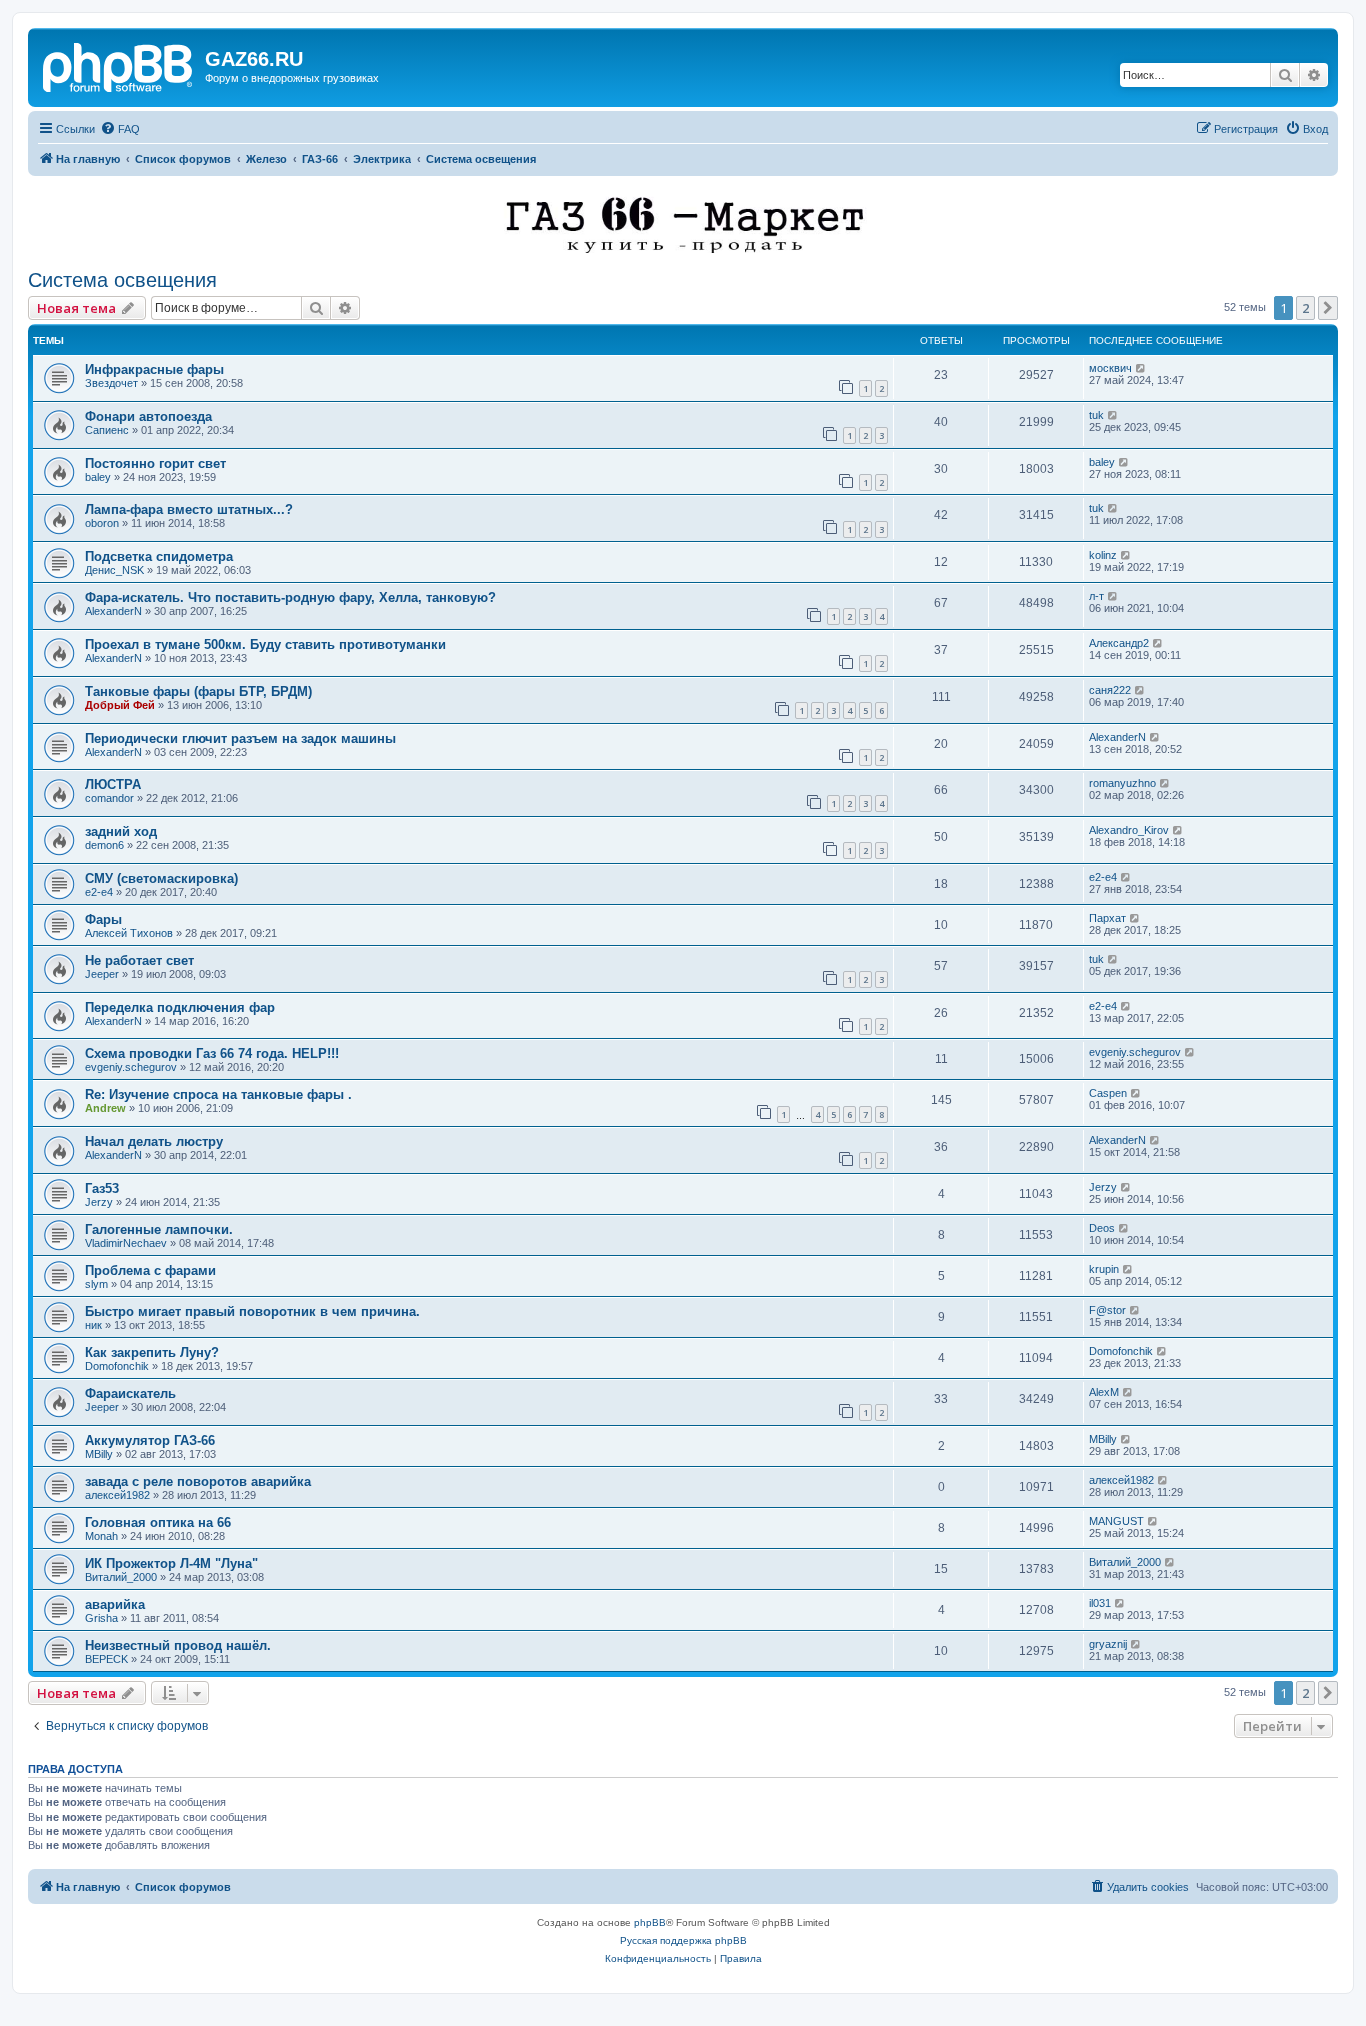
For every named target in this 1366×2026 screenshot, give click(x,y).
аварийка (115, 1604)
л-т (1096, 596)
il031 (1100, 1603)
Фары (103, 919)
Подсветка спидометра (159, 556)
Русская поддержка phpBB (683, 1940)
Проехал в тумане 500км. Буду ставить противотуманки (265, 644)
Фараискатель (130, 1393)
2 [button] (1305, 308)
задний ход (121, 831)
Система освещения (122, 280)
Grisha (101, 1618)
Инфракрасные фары (154, 369)
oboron (102, 523)
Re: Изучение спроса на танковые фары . (218, 1094)
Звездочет (111, 383)
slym (96, 1284)
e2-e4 (99, 892)
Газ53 (102, 1188)
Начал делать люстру (154, 1141)
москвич (1110, 368)
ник (93, 1325)
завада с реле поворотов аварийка (198, 1481)
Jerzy (99, 1202)
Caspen (1108, 1093)
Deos (1102, 1228)
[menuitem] (120, 129)
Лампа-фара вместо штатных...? (189, 509)
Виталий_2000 (121, 1577)
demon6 (104, 845)
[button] (1328, 308)
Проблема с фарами (150, 1270)
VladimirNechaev (126, 1243)
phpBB (650, 1922)
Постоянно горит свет (155, 463)
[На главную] (119, 65)
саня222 (1110, 690)
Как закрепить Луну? (152, 1352)
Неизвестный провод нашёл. (178, 1645)
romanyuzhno (1122, 783)
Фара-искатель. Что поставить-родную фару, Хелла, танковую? (290, 597)
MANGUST (1116, 1521)
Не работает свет (139, 960)
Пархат (1107, 918)
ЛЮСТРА (113, 784)
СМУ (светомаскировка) (161, 878)
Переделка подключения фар (180, 1007)
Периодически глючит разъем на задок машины (240, 738)
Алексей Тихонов (129, 933)
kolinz (1103, 555)
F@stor (1107, 1310)
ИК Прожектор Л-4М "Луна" (171, 1563)
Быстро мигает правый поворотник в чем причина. (252, 1311)
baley (98, 477)
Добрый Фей (120, 705)
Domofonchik (117, 1366)
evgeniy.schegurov (131, 1067)
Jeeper (102, 974)
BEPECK (106, 1659)
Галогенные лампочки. (159, 1229)
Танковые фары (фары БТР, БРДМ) (198, 691)
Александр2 (1119, 643)
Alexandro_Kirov (1129, 830)
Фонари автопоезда (148, 416)
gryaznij (1108, 1644)
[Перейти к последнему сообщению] (1141, 368)
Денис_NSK (114, 570)
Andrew (105, 1108)
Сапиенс (107, 430)
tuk (1096, 415)
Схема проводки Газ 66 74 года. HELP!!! (212, 1053)
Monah (101, 1536)
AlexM (1104, 1392)
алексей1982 (117, 1495)
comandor (109, 798)
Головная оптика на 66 (158, 1522)
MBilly (99, 1454)
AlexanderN (113, 611)
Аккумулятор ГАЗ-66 (150, 1440)
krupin (1104, 1269)
